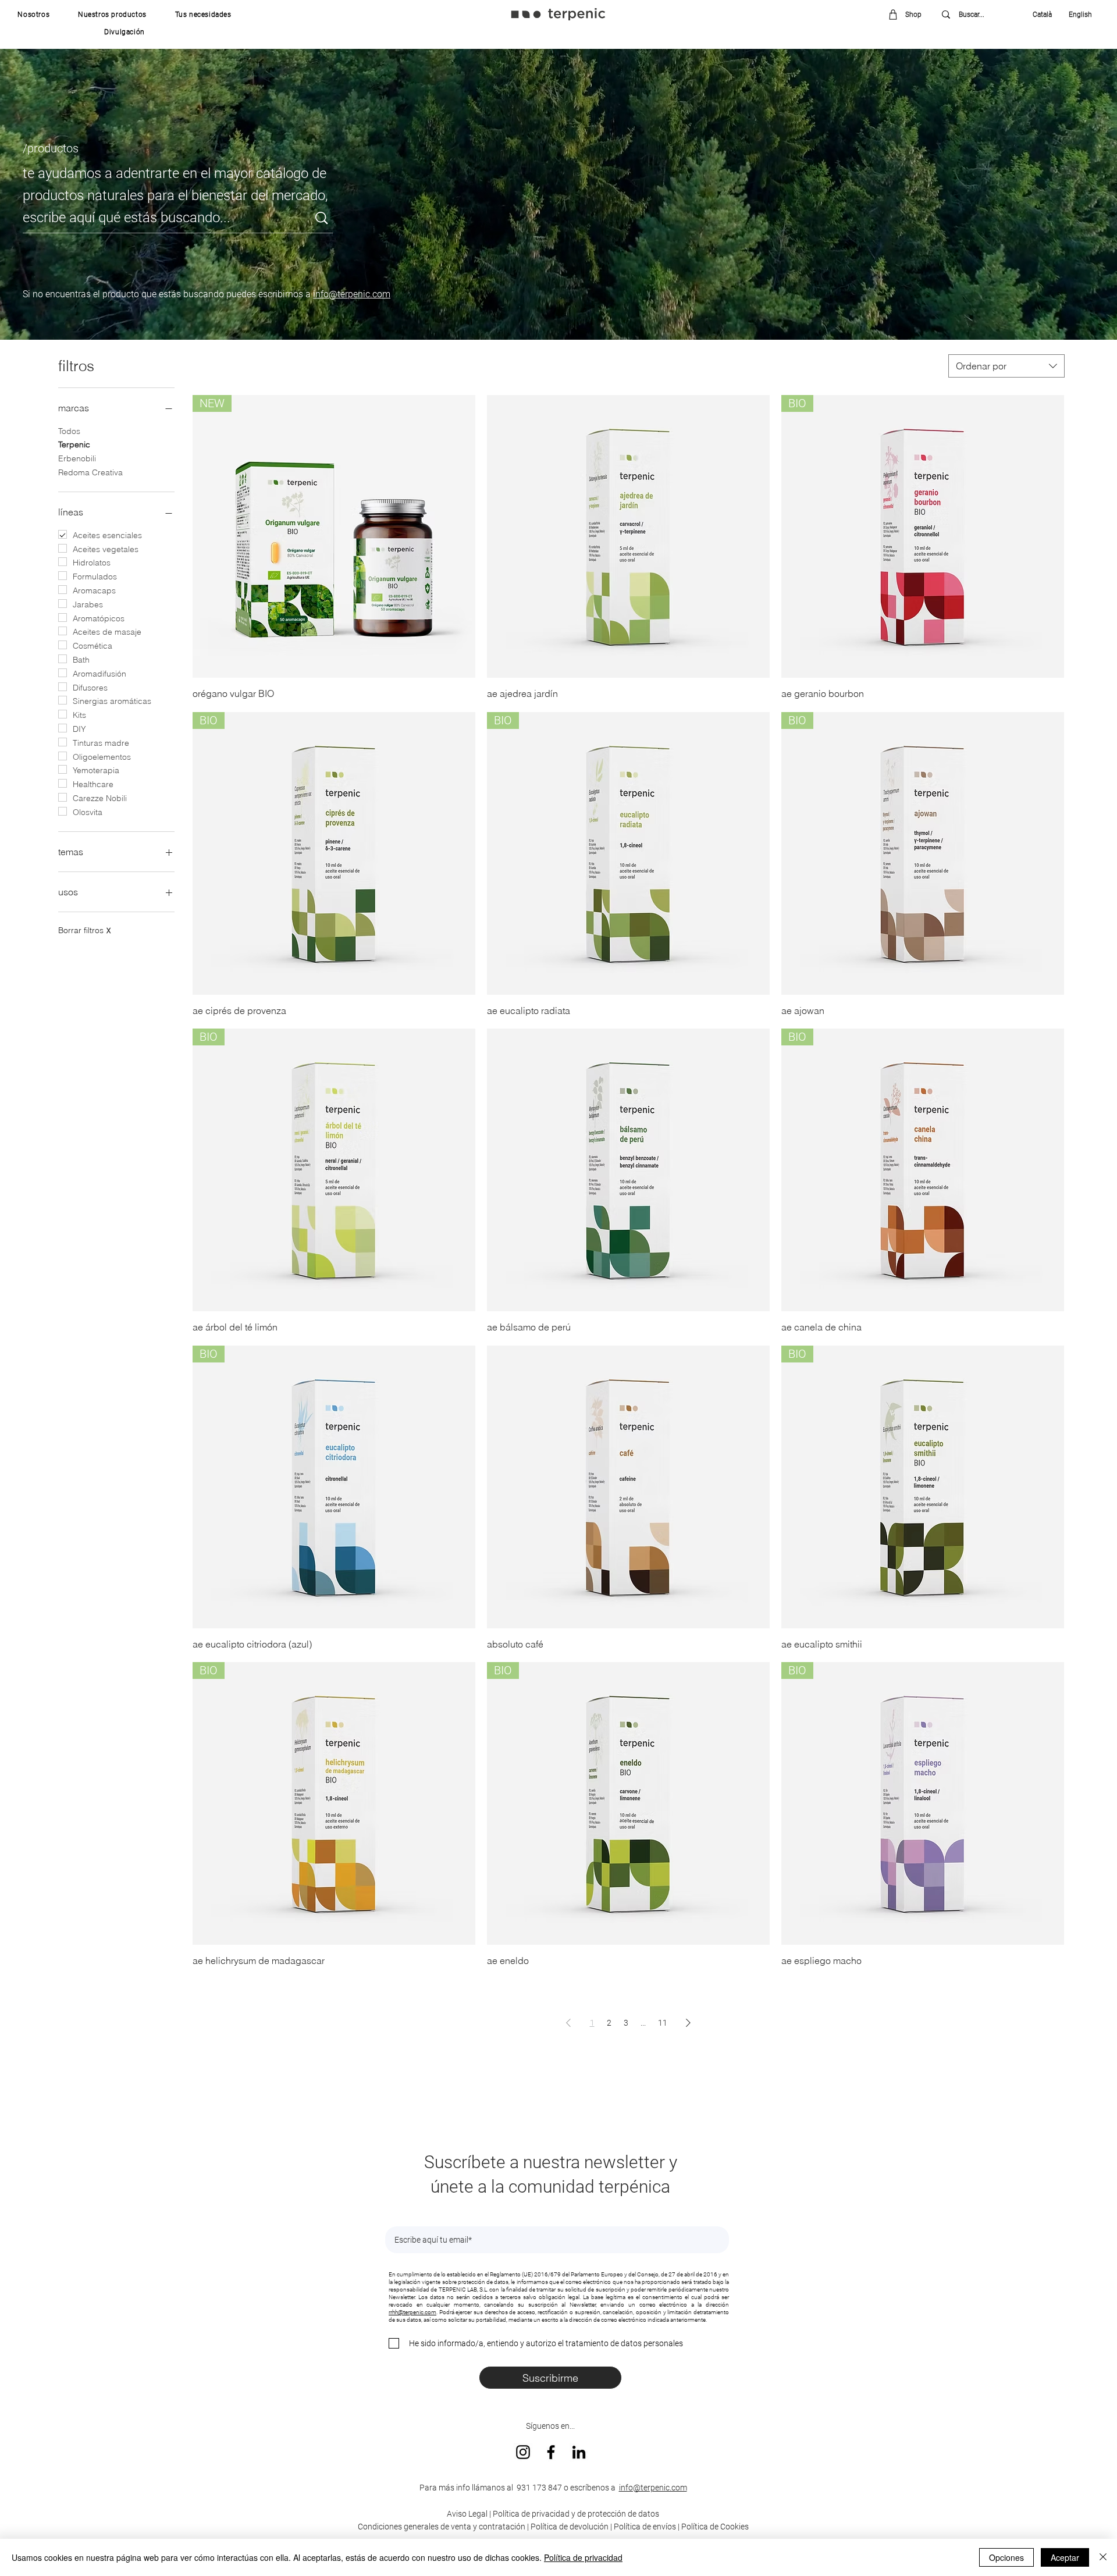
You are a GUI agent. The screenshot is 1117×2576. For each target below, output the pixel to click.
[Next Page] (688, 2022)
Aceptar (1065, 2557)
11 (663, 2023)
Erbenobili (77, 458)
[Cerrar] (1103, 2557)
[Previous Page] (568, 2022)
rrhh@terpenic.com (412, 2312)
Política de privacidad (583, 2557)
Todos (69, 431)
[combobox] (1006, 366)
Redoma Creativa (90, 472)
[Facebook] (551, 2452)
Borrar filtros (84, 930)
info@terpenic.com (352, 294)
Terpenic (74, 444)
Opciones (1006, 2557)
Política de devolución (570, 2527)
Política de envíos (645, 2527)
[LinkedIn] (579, 2452)
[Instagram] (523, 2452)
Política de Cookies (715, 2527)
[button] (34, 15)
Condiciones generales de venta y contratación (442, 2527)
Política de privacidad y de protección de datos (575, 2514)
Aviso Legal (467, 2514)
